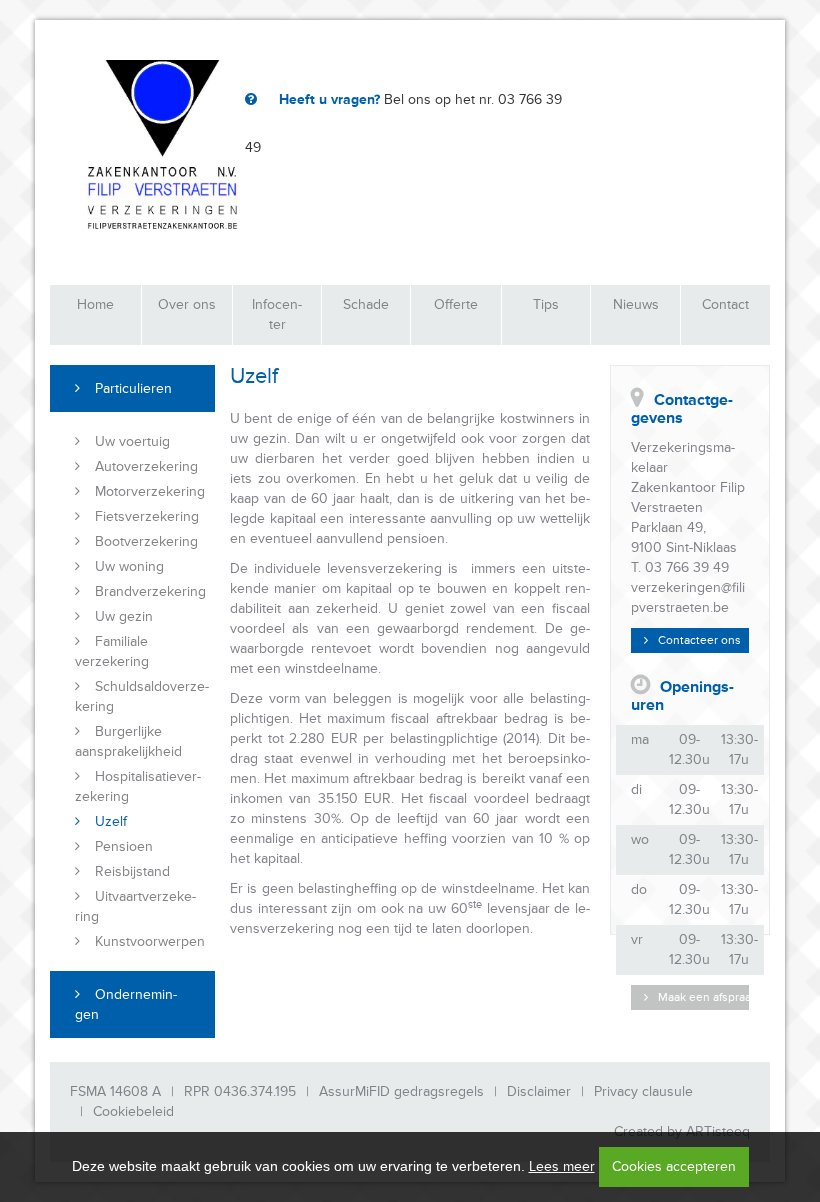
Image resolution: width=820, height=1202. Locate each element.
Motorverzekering (150, 491)
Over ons (187, 304)
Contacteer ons (699, 640)
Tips (546, 304)
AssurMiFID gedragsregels (401, 1091)
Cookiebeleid (133, 1111)
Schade (366, 304)
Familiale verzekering (112, 651)
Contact (725, 304)
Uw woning (129, 566)
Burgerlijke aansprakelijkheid (128, 741)
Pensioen (124, 846)
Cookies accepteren (674, 1166)
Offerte (456, 304)
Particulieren (133, 388)
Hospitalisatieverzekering (138, 786)
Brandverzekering (150, 591)
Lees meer (562, 1166)
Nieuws (636, 304)
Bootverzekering (146, 541)
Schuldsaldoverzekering (142, 696)
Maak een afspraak (703, 997)
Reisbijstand (132, 871)
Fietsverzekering (147, 516)
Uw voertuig (132, 441)
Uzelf (111, 821)
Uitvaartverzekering (135, 906)
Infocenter (277, 314)
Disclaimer (539, 1091)
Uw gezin (124, 616)
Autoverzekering (146, 466)
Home (95, 304)
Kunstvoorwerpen (150, 941)
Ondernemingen (126, 1004)
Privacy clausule (643, 1091)
